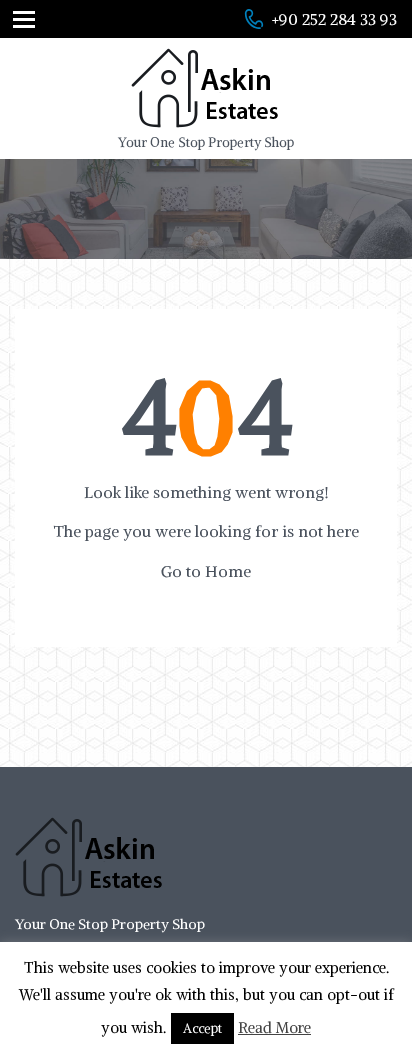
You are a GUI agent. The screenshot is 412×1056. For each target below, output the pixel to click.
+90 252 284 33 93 (334, 19)
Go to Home (206, 571)
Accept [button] (202, 1028)
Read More (274, 1027)
